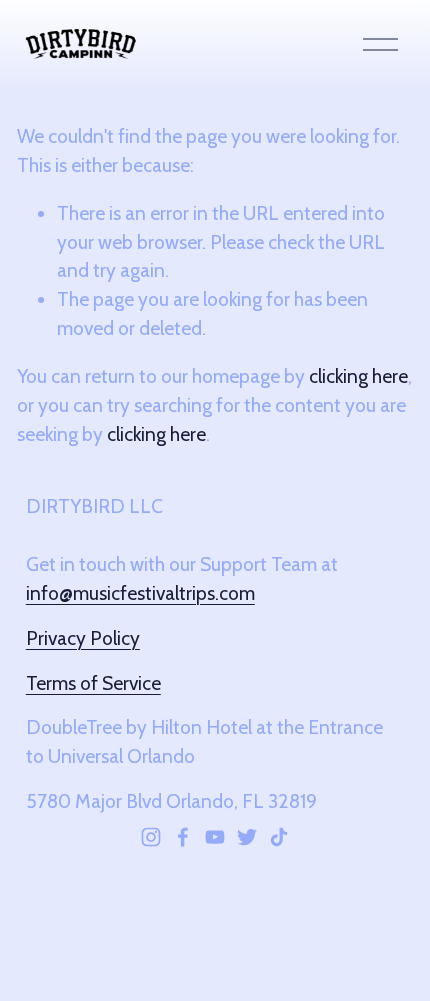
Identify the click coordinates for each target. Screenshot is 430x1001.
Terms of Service (93, 683)
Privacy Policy (83, 638)
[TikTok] (279, 837)
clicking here (358, 376)
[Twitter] (247, 837)
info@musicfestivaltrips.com (140, 593)
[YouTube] (215, 837)
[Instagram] (151, 837)
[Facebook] (183, 837)
